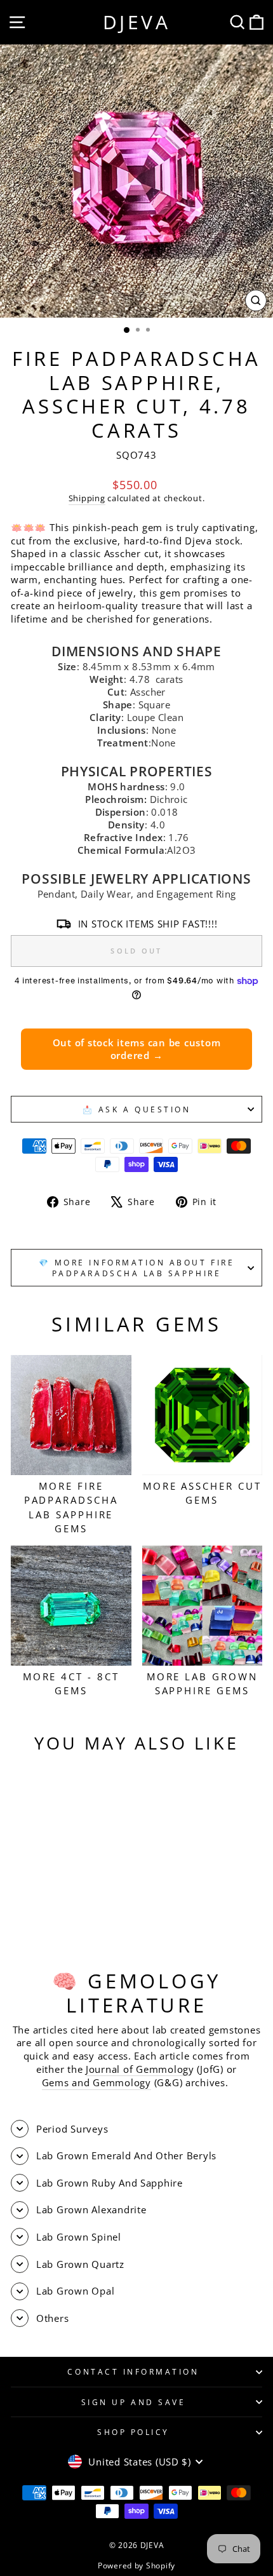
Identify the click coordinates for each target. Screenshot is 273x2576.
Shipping (87, 498)
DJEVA (137, 22)
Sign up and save (134, 2402)
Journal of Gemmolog (137, 2069)
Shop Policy (133, 2432)
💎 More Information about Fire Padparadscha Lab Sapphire (136, 1267)
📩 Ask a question (137, 1109)
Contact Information (133, 2371)
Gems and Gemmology (97, 2082)
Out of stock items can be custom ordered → (137, 1049)
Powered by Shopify (136, 2566)
